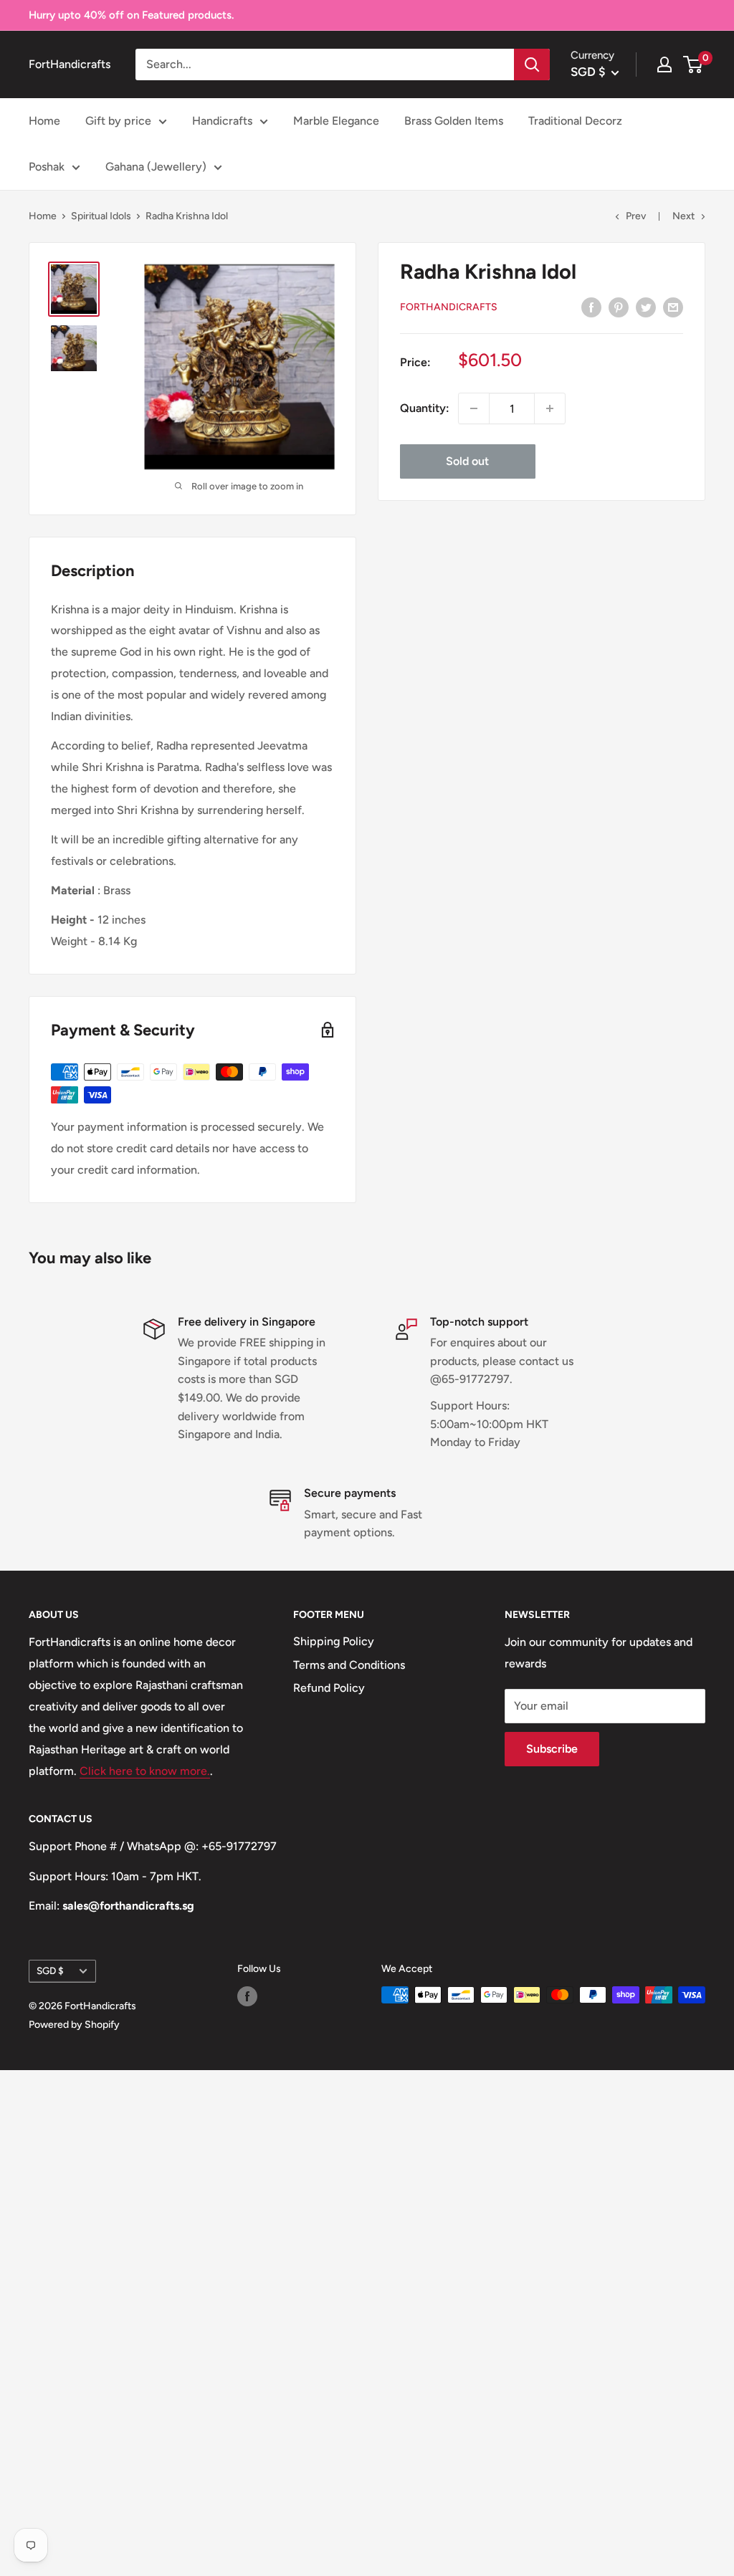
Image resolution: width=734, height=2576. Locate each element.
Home (44, 121)
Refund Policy (329, 1688)
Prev (636, 216)
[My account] (664, 64)
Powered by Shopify (74, 2025)
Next (683, 216)
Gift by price (118, 121)
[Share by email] (673, 307)
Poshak (47, 167)
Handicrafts (222, 121)
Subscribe (552, 1749)
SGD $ (50, 1971)
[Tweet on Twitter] (646, 307)
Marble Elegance (336, 121)
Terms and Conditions (349, 1665)
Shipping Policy (334, 1641)
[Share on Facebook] (591, 307)
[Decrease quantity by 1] (474, 408)
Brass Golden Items (454, 121)
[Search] (532, 64)
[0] (694, 64)
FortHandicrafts (449, 307)
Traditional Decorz (575, 121)
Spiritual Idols (101, 216)
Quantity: (425, 408)
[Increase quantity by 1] (550, 408)
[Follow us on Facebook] (247, 1996)
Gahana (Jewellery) (156, 167)
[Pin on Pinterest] (619, 307)
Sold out (467, 461)
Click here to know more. (145, 1771)
